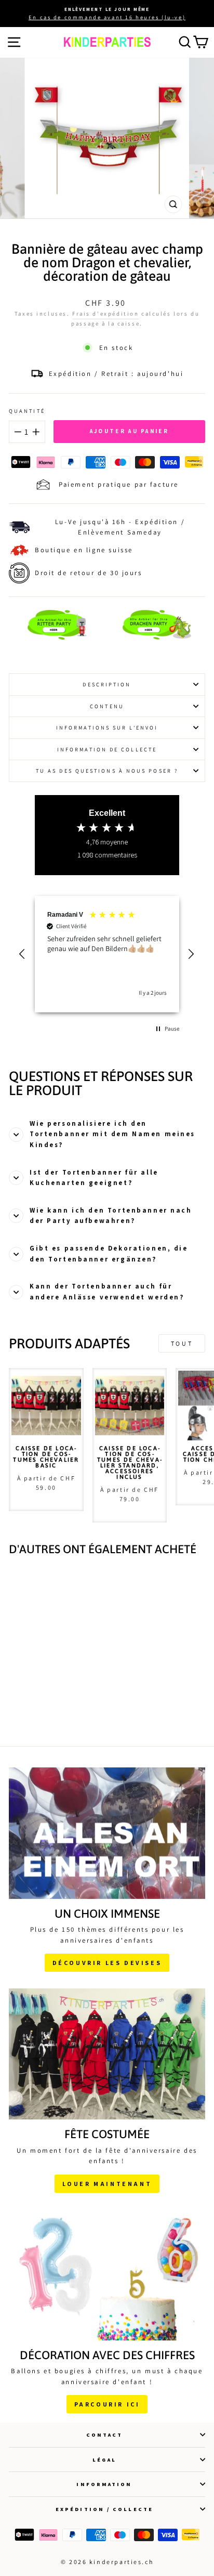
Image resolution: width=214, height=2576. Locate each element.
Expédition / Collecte (104, 2509)
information (104, 2484)
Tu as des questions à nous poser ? (107, 771)
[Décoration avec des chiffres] (107, 2275)
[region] (107, 954)
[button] (23, 954)
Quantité (27, 411)
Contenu (107, 706)
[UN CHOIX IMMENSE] (107, 1833)
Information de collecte (107, 749)
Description (107, 684)
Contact (105, 2435)
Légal (104, 2460)
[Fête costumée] (107, 2054)
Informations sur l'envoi (107, 727)
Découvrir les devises (107, 1963)
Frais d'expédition (105, 314)
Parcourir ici (107, 2404)
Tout (182, 1343)
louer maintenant (107, 2184)
